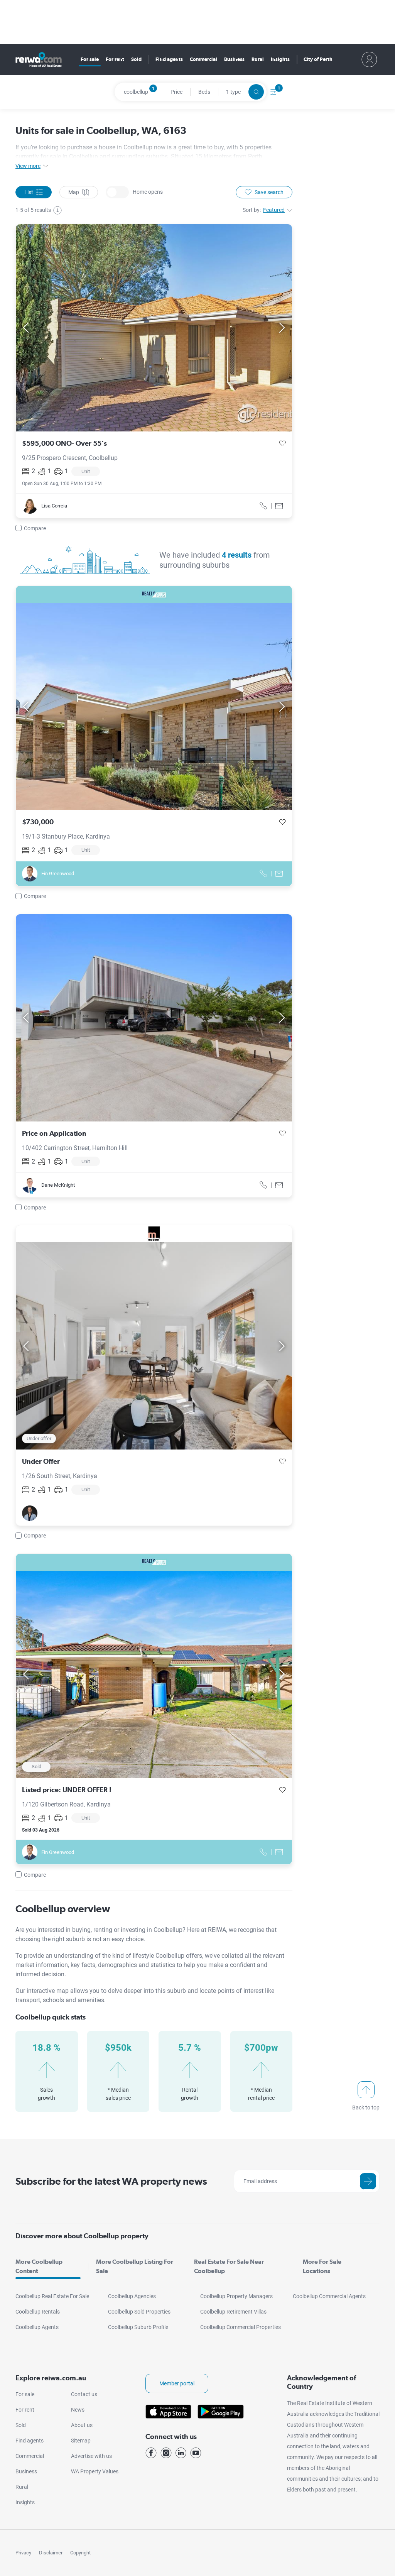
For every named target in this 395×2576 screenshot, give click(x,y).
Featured (274, 210)
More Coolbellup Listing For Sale (135, 2266)
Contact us (84, 2394)
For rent (115, 59)
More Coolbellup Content (39, 2266)
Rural (258, 59)
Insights (280, 59)
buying (81, 1930)
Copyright (80, 2553)
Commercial (203, 59)
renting (104, 1930)
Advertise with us (91, 2456)
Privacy (23, 2553)
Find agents (169, 59)
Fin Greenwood (58, 874)
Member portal (177, 2383)
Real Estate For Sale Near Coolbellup (229, 2266)
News (78, 2410)
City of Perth (318, 59)
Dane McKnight (58, 1185)
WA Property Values (95, 2471)
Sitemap (81, 2441)
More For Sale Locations (322, 2266)
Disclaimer (51, 2553)
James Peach (56, 1513)
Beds (204, 92)
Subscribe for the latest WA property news (111, 2181)
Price (176, 92)
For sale (90, 59)
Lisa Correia (54, 506)
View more (28, 166)
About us (82, 2425)
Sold (136, 59)
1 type (233, 92)
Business (234, 59)
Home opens (117, 192)
